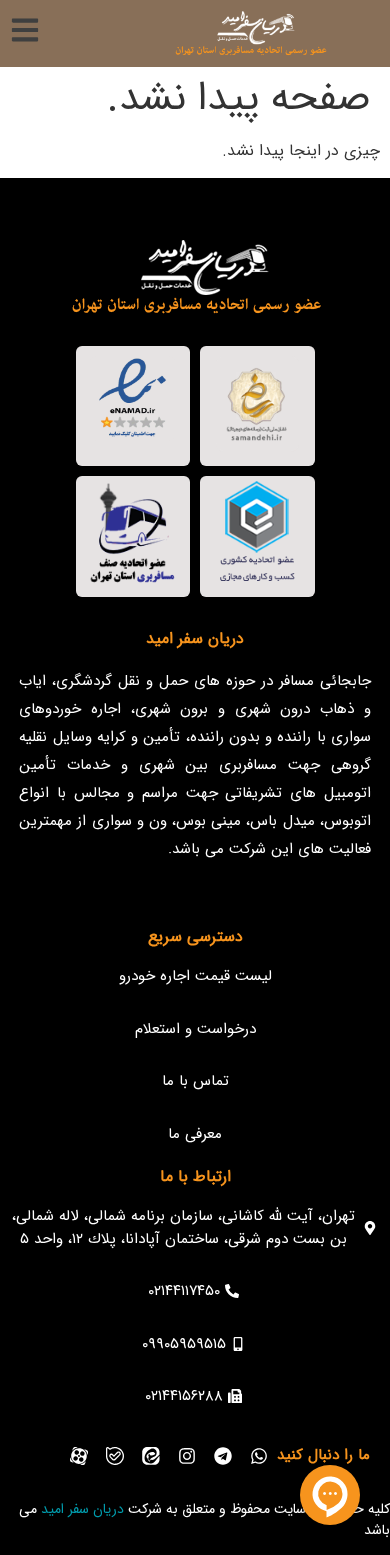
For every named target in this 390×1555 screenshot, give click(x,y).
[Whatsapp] (259, 1456)
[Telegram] (223, 1456)
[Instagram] (187, 1456)
